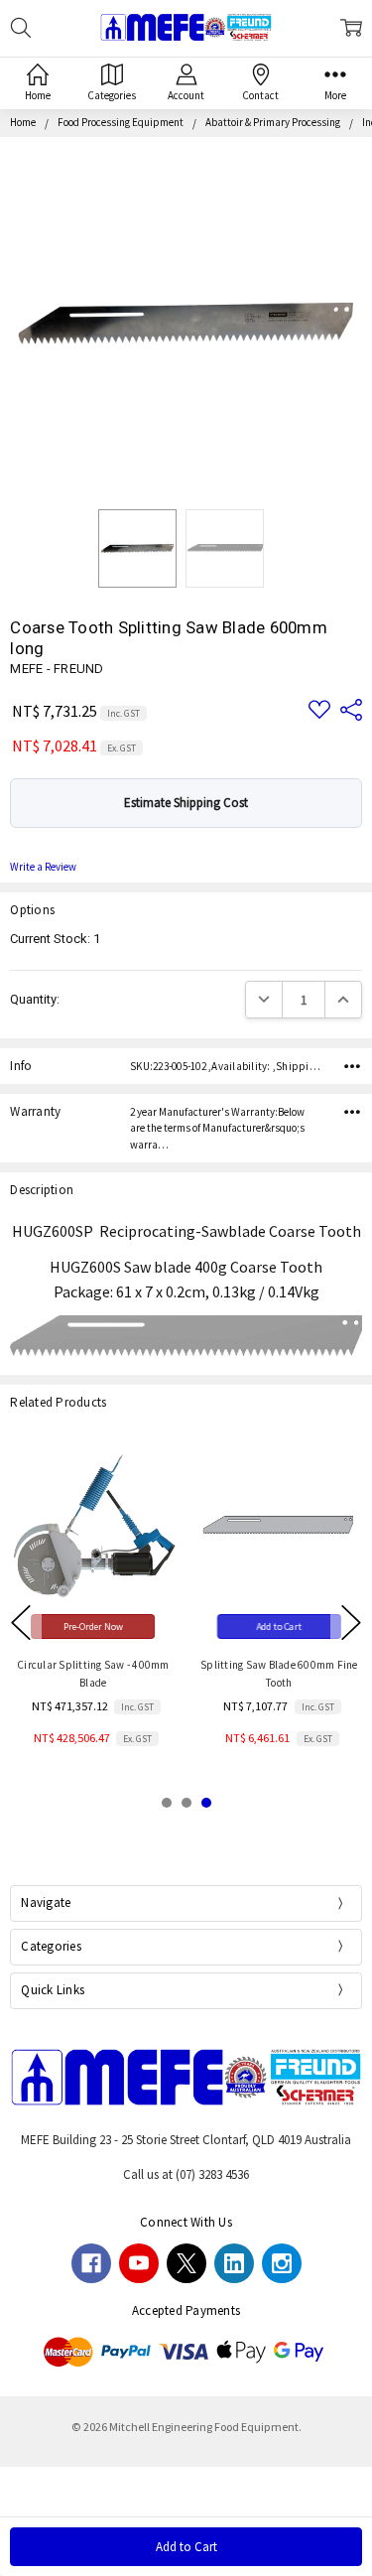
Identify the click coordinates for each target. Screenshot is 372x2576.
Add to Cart (279, 1627)
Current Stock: (55, 939)
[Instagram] (282, 2263)
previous (21, 1622)
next (351, 1622)
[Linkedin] (234, 2263)
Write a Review (43, 867)
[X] (186, 2263)
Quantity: (35, 999)
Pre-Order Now (93, 1627)
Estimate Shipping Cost (186, 803)
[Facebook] (91, 2263)
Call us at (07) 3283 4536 (186, 2174)
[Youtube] (139, 2263)
